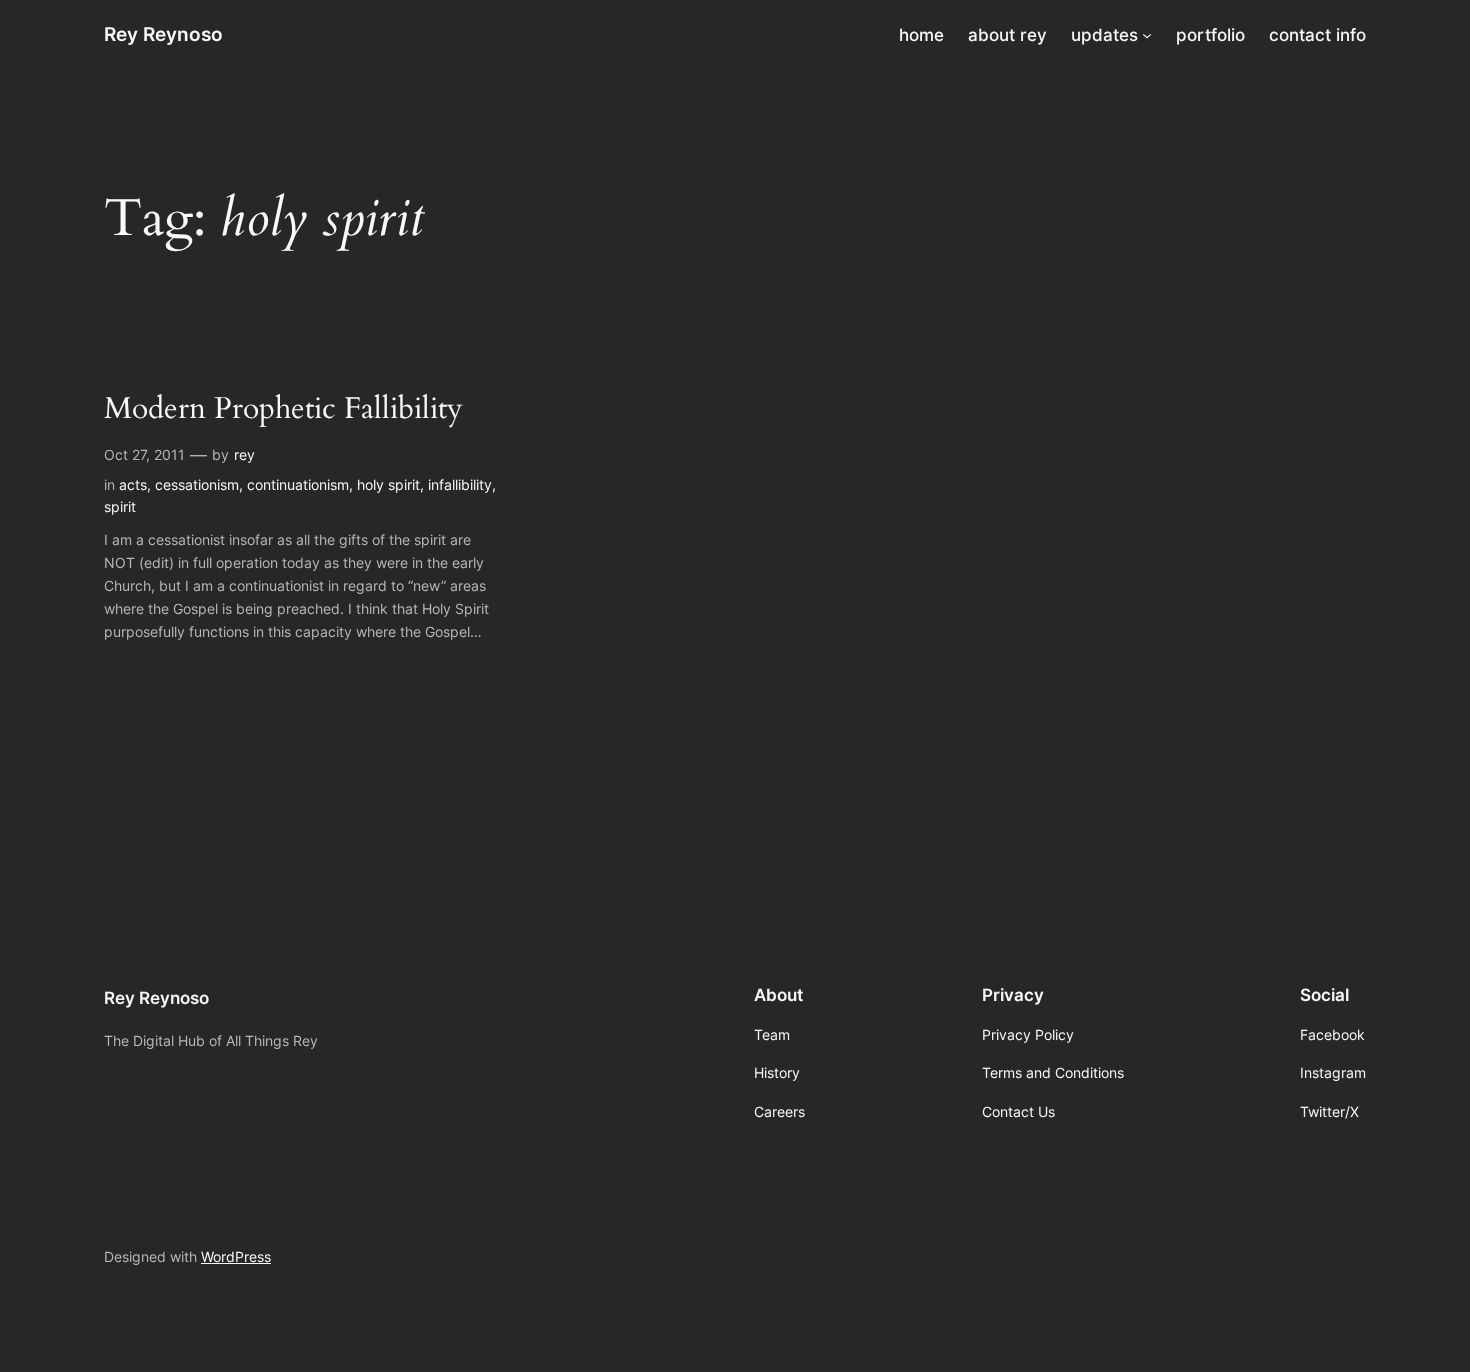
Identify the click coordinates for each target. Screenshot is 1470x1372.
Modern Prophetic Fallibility (283, 410)
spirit (120, 506)
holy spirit (388, 484)
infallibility (460, 484)
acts (133, 484)
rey (244, 454)
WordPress (236, 1256)
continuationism (298, 484)
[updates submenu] (1147, 35)
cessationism (197, 484)
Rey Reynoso (163, 34)
